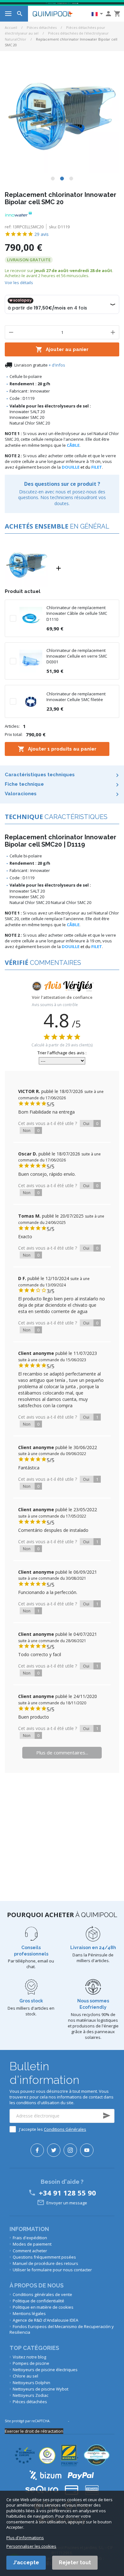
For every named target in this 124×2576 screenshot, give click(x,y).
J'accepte (26, 2563)
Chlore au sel (25, 2376)
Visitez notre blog (29, 2357)
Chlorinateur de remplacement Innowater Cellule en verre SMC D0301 (77, 656)
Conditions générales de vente (42, 2294)
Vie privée (59, 2421)
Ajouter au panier (62, 349)
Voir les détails (19, 283)
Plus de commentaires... (62, 1753)
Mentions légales (29, 2313)
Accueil (11, 27)
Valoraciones (21, 794)
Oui (91, 1123)
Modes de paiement (32, 2244)
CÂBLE (73, 445)
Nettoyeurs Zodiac (31, 2395)
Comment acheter (30, 2251)
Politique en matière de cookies (43, 2307)
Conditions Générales (65, 2129)
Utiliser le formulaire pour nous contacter (52, 2270)
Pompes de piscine (31, 2363)
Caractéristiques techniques (40, 775)
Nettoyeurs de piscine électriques (45, 2370)
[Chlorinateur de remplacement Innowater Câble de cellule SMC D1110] (31, 618)
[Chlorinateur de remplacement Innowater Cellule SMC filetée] (31, 701)
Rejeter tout (75, 2563)
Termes (76, 2421)
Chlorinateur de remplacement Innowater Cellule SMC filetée (76, 697)
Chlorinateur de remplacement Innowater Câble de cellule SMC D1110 (77, 613)
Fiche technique (24, 784)
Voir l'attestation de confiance (62, 998)
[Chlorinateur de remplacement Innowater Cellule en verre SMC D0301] (31, 660)
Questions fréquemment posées (44, 2257)
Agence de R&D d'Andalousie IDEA (45, 2320)
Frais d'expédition (30, 2238)
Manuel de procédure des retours (45, 2263)
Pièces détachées (42, 27)
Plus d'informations (25, 2538)
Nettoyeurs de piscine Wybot (41, 2389)
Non (31, 1130)
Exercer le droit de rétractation (34, 2431)
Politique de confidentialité (38, 2301)
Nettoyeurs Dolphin (31, 2383)
